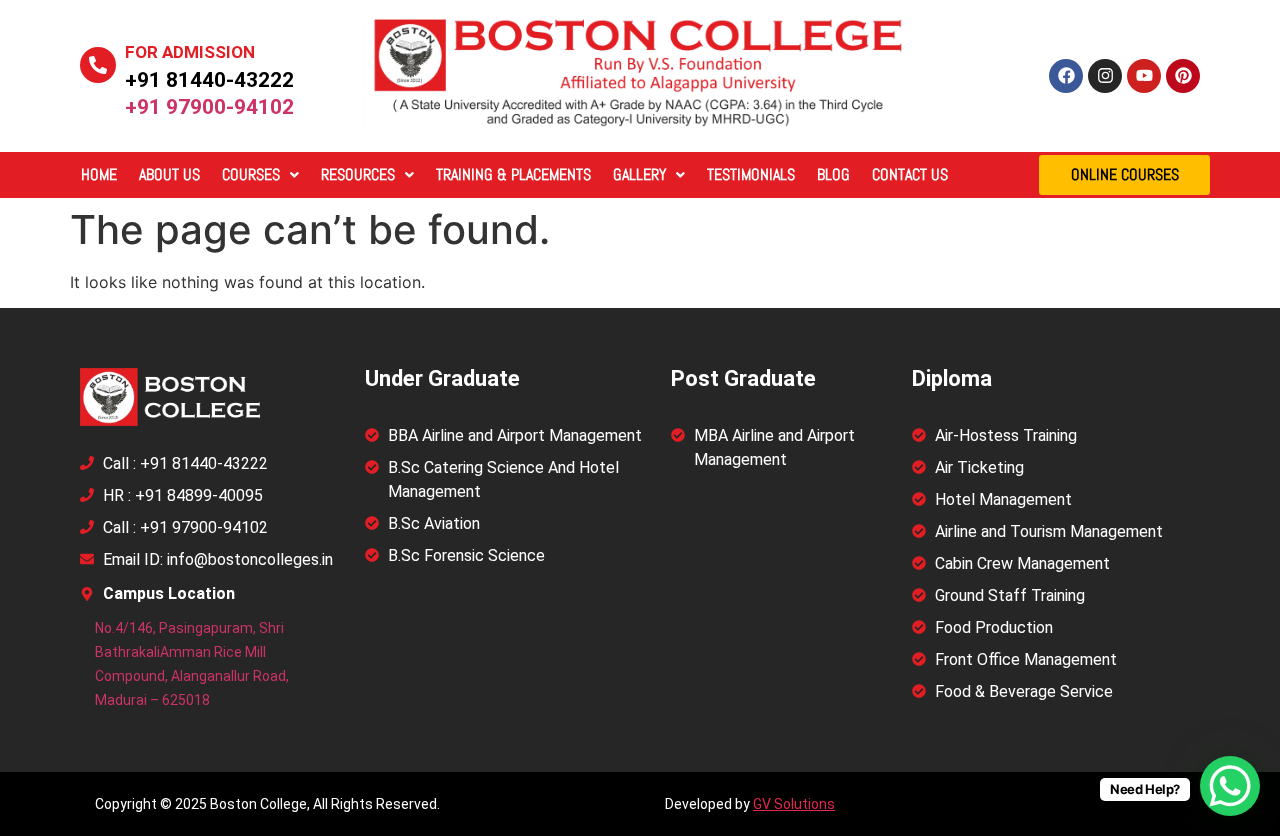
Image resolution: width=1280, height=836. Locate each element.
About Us (169, 174)
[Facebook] (1066, 76)
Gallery (639, 174)
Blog (833, 174)
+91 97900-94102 (209, 107)
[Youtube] (1144, 76)
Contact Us (910, 174)
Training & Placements (513, 174)
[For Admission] (98, 65)
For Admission (190, 52)
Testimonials (751, 174)
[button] (260, 175)
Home (99, 174)
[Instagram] (1105, 76)
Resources (358, 174)
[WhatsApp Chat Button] (1230, 786)
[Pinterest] (1183, 76)
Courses (251, 174)
